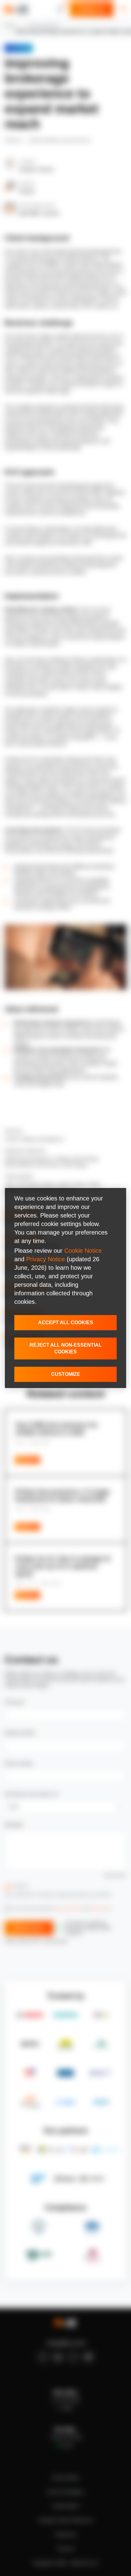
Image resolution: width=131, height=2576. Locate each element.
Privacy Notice (46, 1259)
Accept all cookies (66, 1323)
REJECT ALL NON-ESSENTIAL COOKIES (66, 1348)
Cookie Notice (83, 1251)
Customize (66, 1374)
